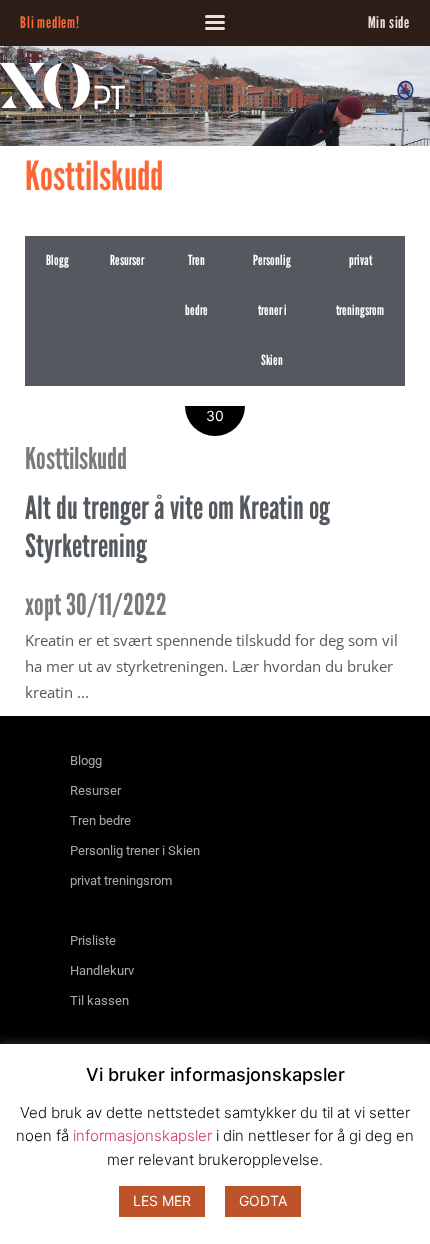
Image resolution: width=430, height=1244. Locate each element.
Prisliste (93, 940)
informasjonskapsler (142, 1135)
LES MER (162, 1200)
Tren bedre (196, 285)
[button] (215, 22)
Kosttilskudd (76, 458)
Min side (389, 22)
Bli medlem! (50, 22)
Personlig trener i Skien (272, 310)
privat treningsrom (360, 285)
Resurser (127, 260)
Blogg (57, 260)
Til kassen (99, 1000)
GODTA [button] (263, 1200)
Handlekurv (102, 970)
